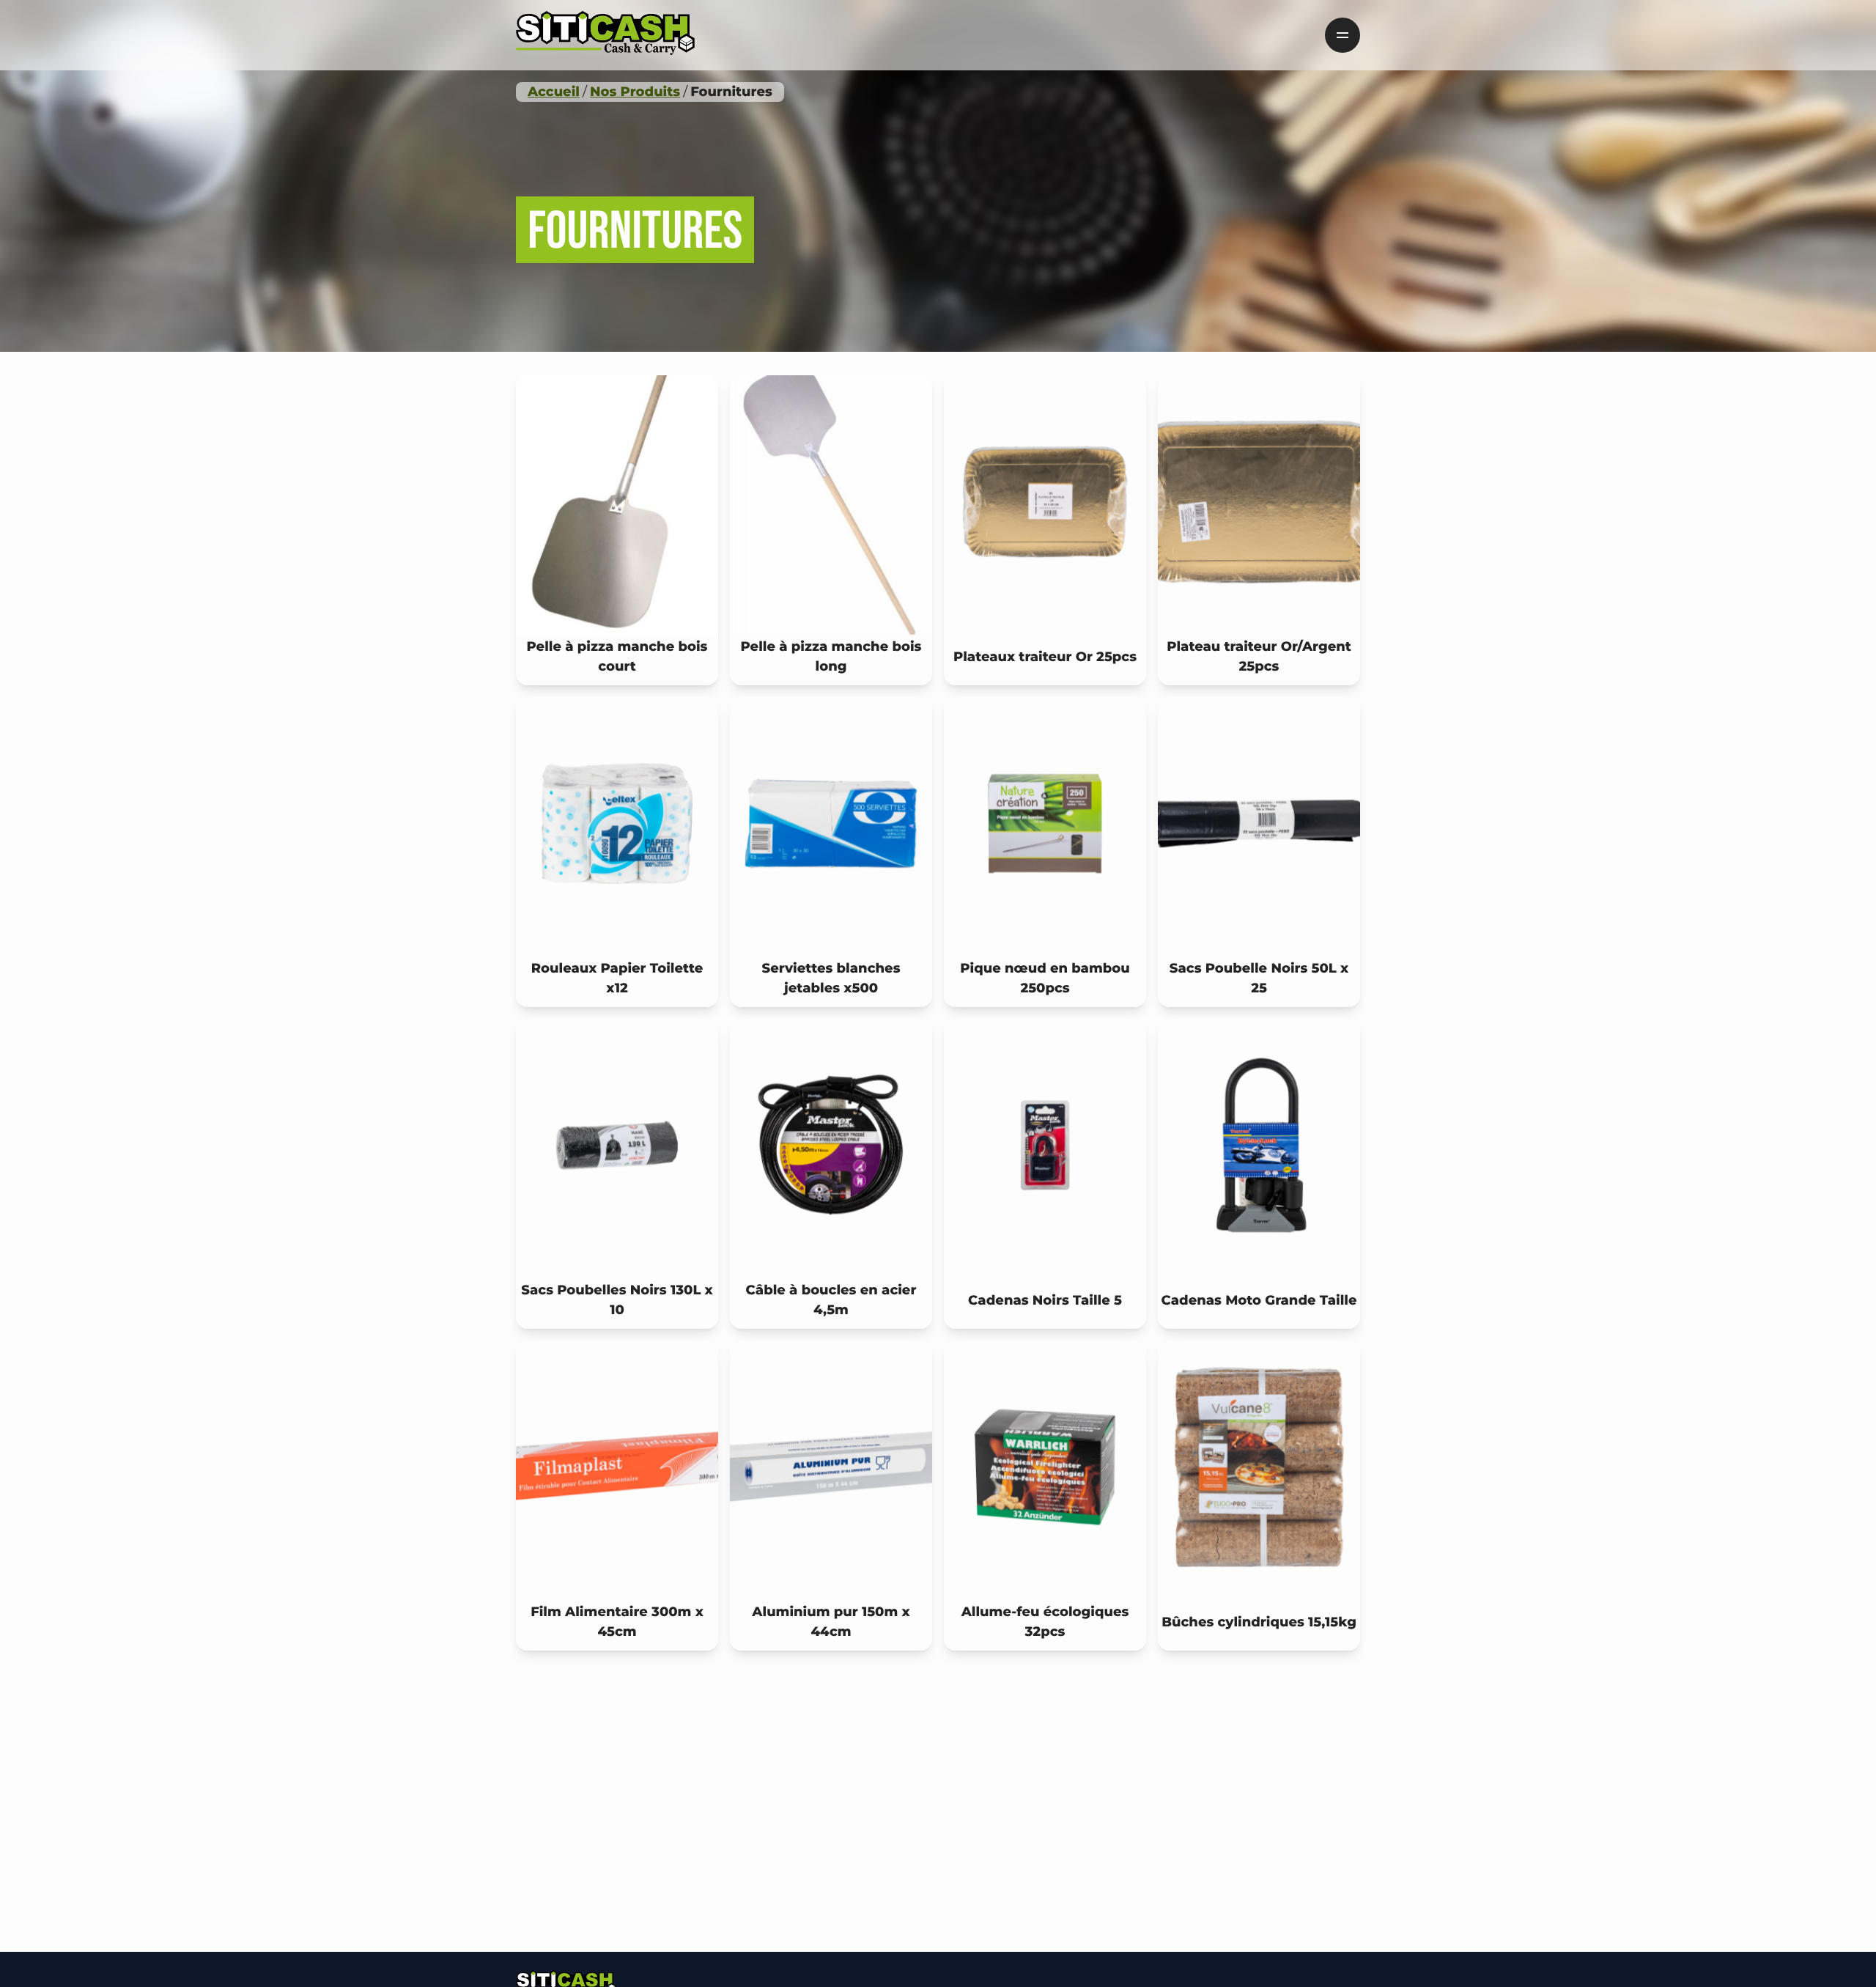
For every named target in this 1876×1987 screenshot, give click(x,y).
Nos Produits (635, 92)
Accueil (554, 92)
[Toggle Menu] (1343, 35)
